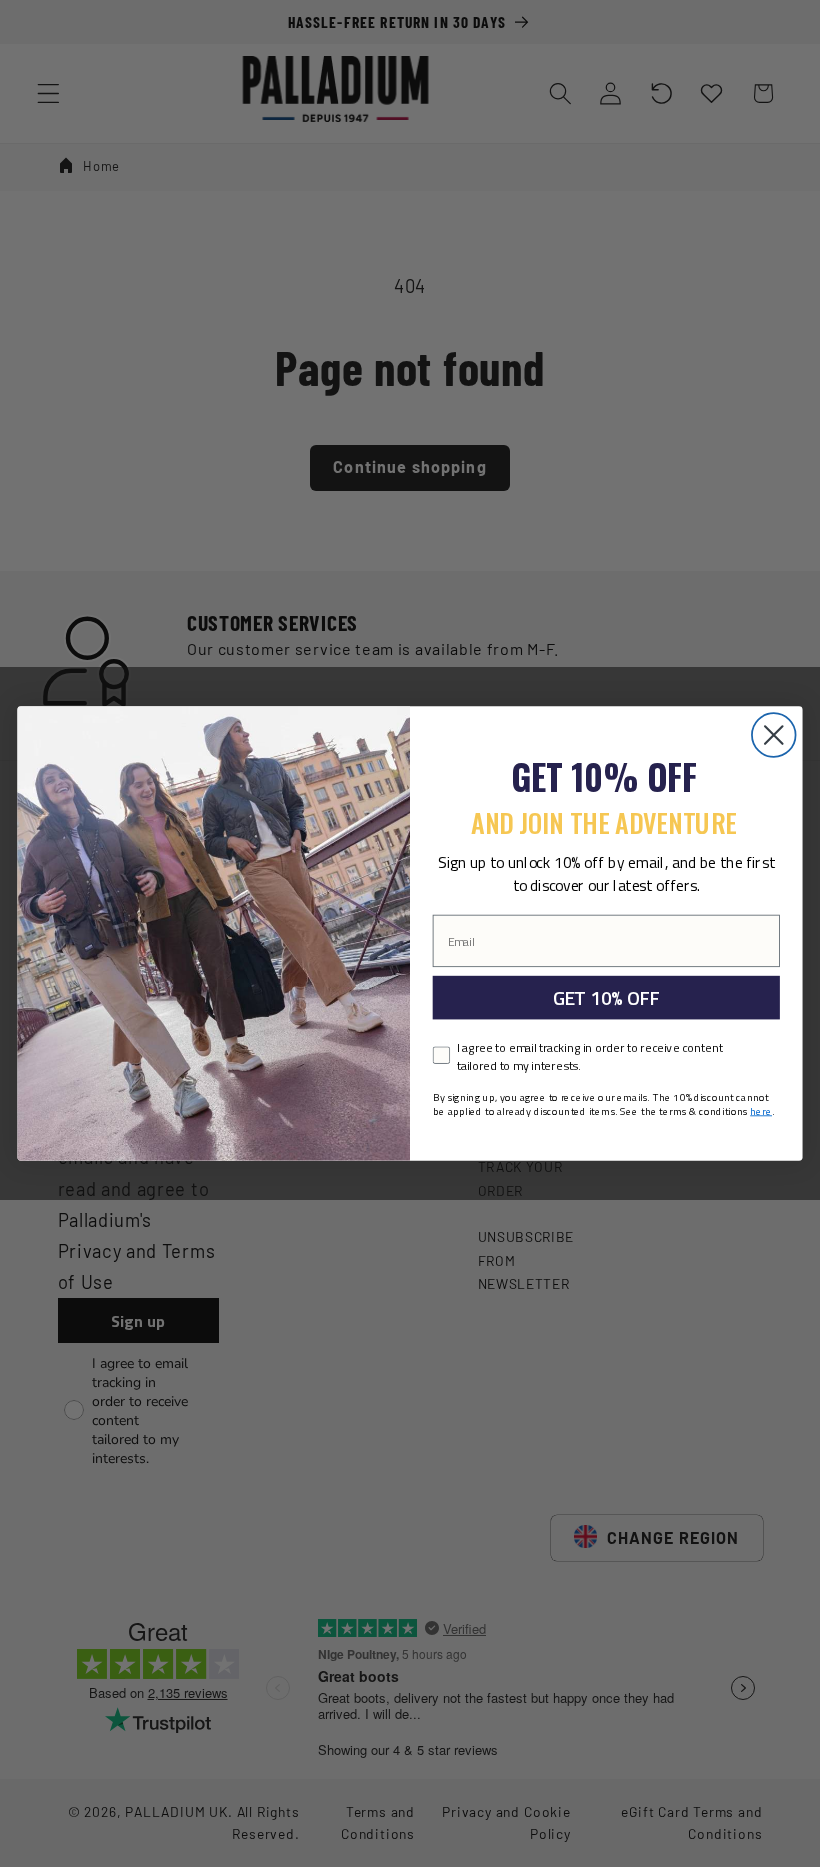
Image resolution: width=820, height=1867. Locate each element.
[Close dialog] (774, 735)
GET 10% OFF (606, 998)
